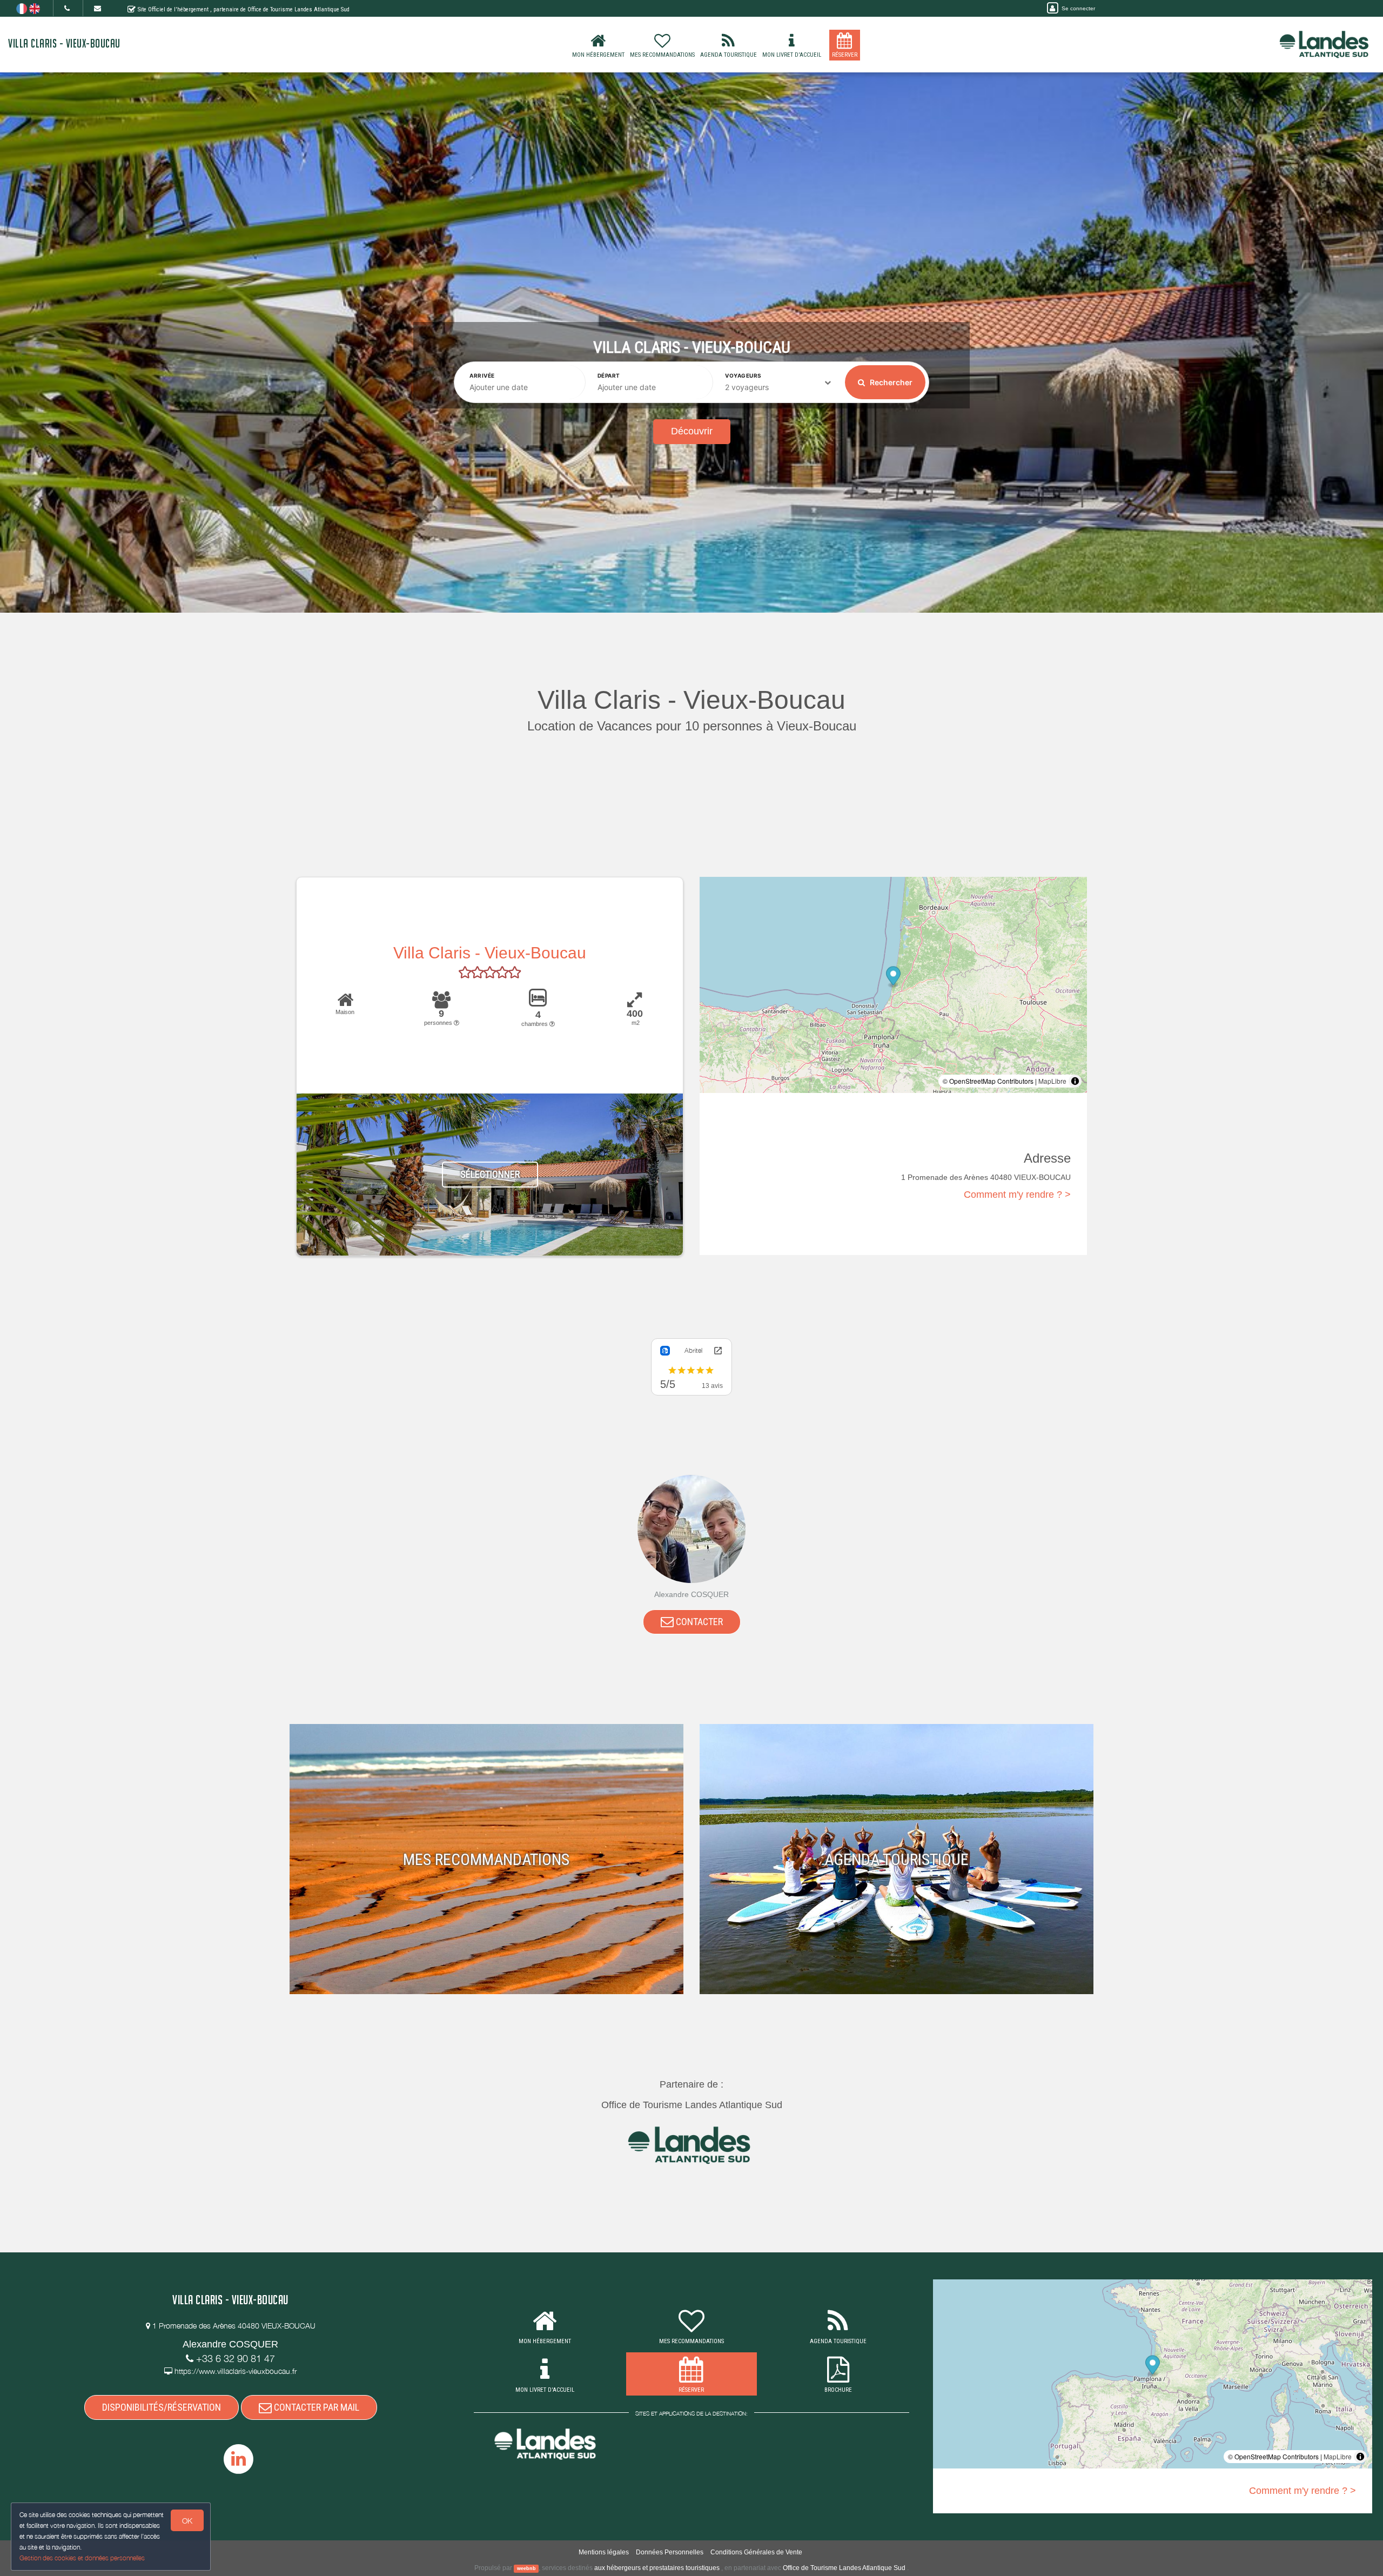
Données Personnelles (670, 2552)
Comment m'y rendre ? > (1017, 1195)
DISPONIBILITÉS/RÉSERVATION (162, 2407)
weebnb (526, 2568)
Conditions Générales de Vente (756, 2552)
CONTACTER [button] (698, 1622)
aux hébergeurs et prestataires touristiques (657, 2568)
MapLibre (1052, 1081)
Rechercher (890, 382)
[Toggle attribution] (1075, 1081)
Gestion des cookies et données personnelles (82, 2558)
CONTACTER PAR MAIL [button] (315, 2407)
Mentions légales (604, 2552)
